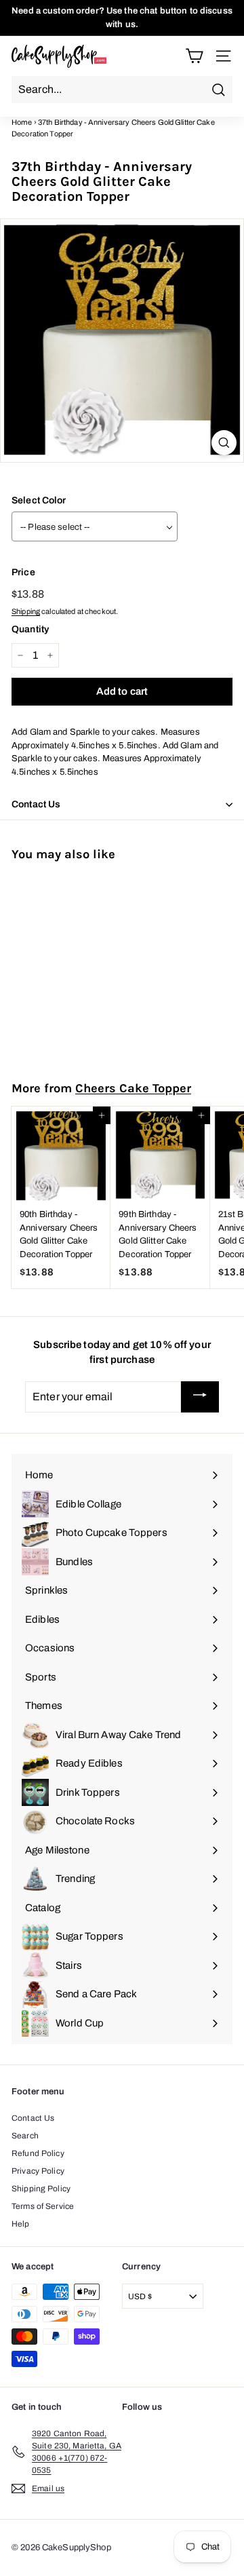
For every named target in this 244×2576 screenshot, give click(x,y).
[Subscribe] (200, 1397)
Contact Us (33, 2118)
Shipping (26, 611)
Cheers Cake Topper (133, 1088)
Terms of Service (43, 2206)
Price (23, 572)
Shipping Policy (41, 2189)
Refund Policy (38, 2153)
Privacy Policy (38, 2171)
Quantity (30, 629)
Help (21, 2224)
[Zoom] (224, 443)
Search (25, 2136)
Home (22, 122)
